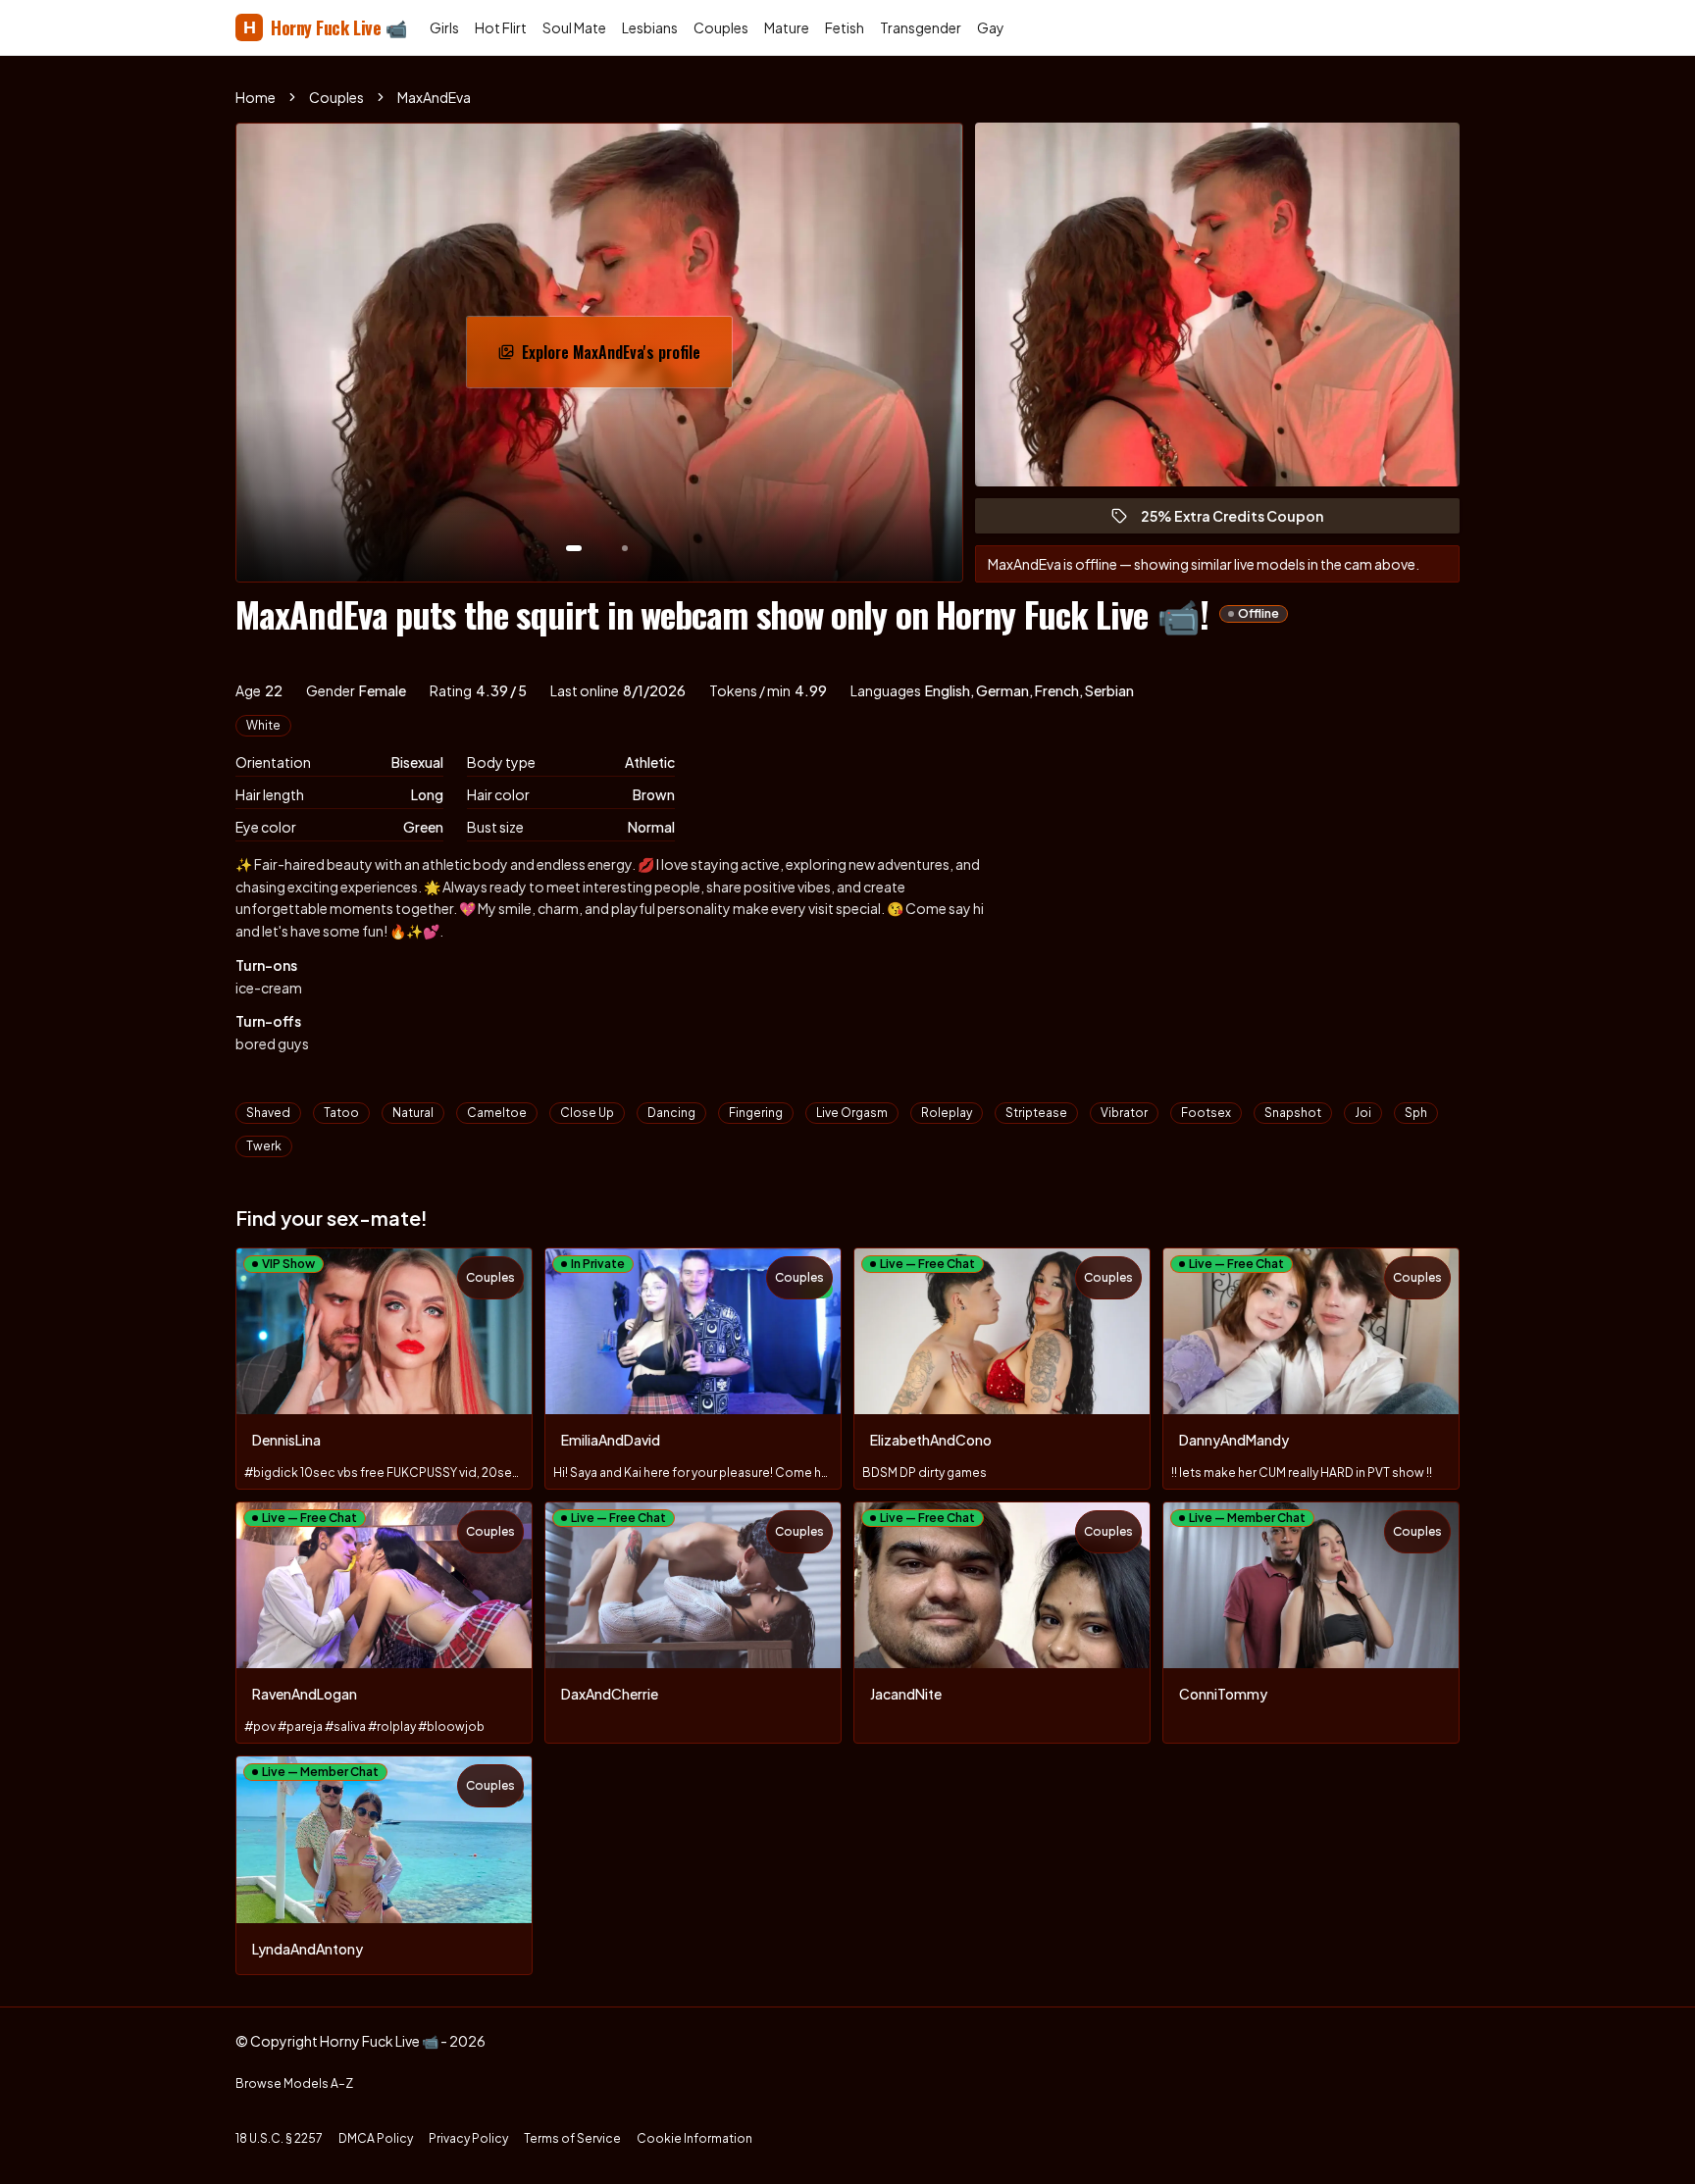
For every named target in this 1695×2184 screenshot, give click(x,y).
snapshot (1293, 1113)
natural (413, 1113)
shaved (268, 1113)
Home (256, 97)
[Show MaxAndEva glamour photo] (625, 548)
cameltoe (497, 1113)
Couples (721, 27)
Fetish (845, 27)
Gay (991, 27)
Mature (787, 27)
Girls (444, 27)
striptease (1036, 1113)
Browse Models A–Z (294, 2083)
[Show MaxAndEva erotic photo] (574, 548)
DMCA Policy (376, 2138)
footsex (1206, 1113)
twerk (264, 1146)
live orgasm (852, 1113)
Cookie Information (694, 2138)
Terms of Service (572, 2138)
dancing (671, 1113)
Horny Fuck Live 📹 (325, 27)
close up (587, 1113)
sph (1416, 1113)
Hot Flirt (501, 27)
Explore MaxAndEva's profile (621, 358)
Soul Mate (574, 27)
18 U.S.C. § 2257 (279, 2138)
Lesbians (650, 27)
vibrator (1124, 1113)
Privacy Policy (468, 2138)
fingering (756, 1113)
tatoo (341, 1113)
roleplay (947, 1113)
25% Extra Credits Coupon (1241, 520)
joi (1363, 1113)
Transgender (921, 27)
